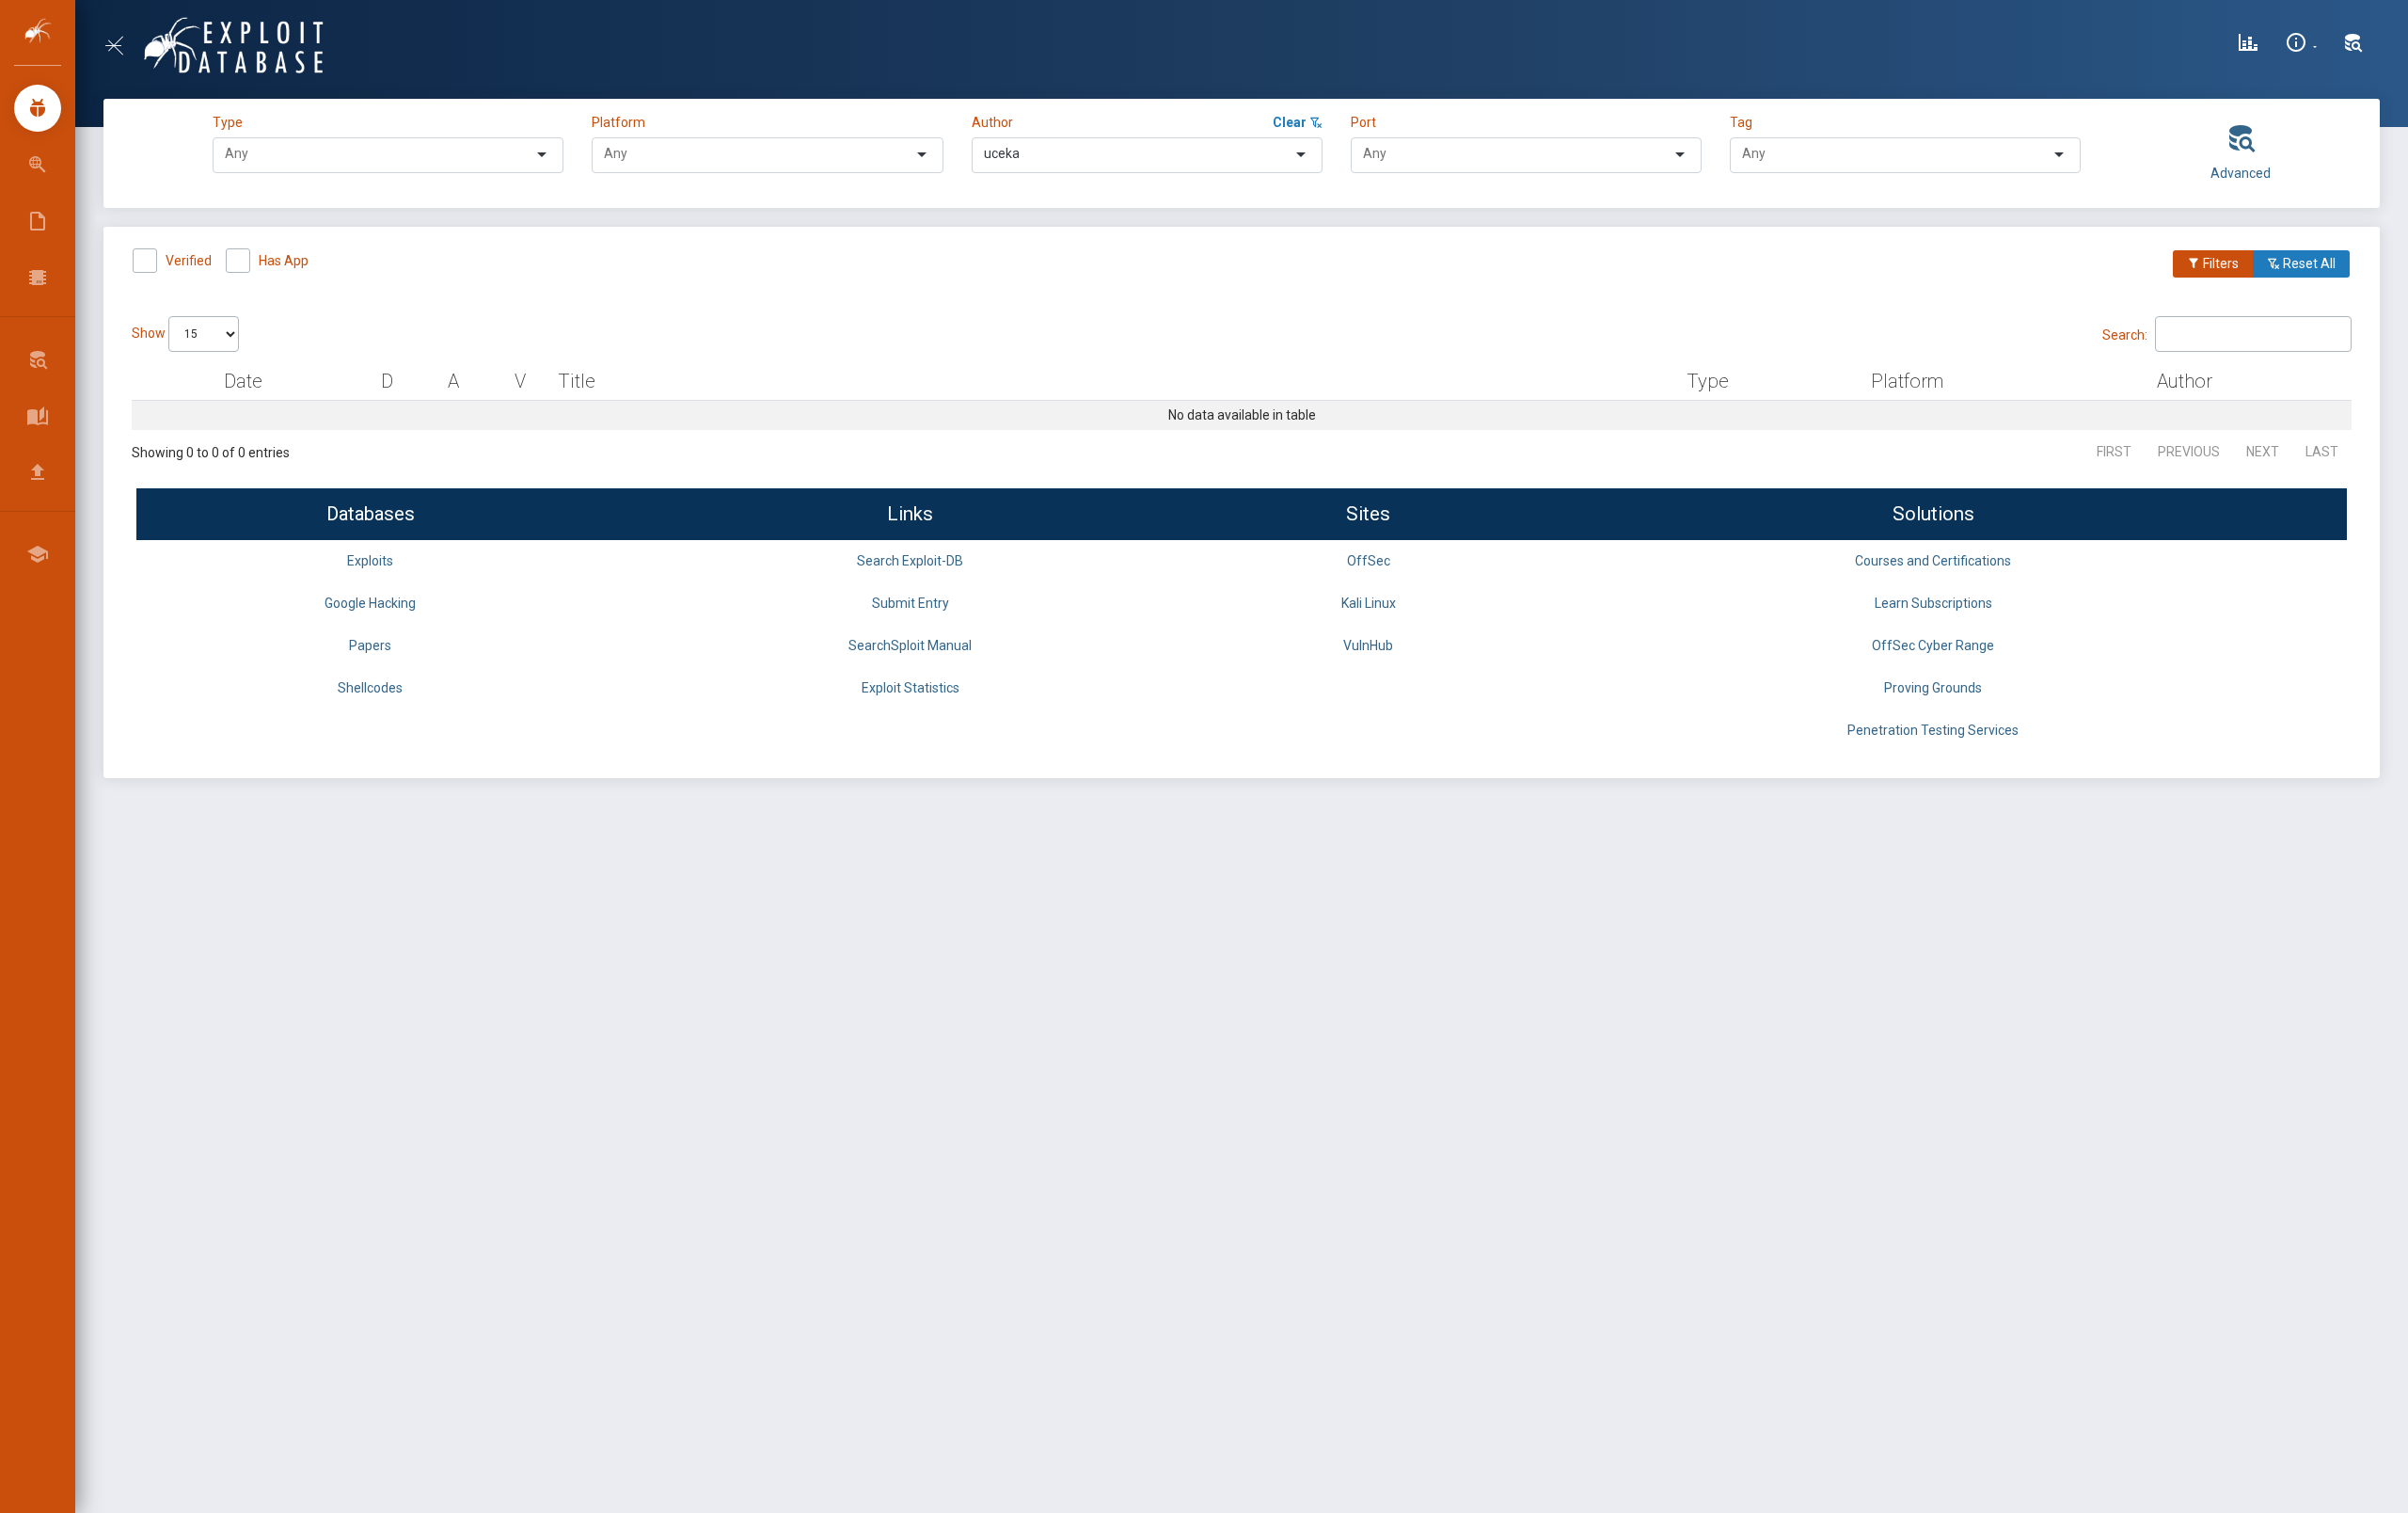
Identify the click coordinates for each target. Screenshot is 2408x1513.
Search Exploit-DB (910, 561)
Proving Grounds (1933, 688)
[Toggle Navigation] (122, 46)
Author (992, 122)
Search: (2125, 334)
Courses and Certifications (1933, 561)
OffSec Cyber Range (1933, 645)
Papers (370, 645)
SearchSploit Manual (910, 645)
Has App (284, 261)
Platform (618, 122)
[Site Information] (2301, 45)
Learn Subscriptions (1933, 603)
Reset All (2308, 263)
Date (243, 381)
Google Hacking (370, 603)
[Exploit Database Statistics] (2248, 45)
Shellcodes (370, 688)
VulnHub (1368, 645)
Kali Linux (1369, 603)
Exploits (370, 561)
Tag (1741, 122)
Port (1363, 122)
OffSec (1369, 561)
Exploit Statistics (911, 688)
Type (230, 122)
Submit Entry (911, 603)
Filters (2219, 263)
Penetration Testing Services (1933, 730)
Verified (189, 261)
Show (150, 333)
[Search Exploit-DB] (2353, 45)
